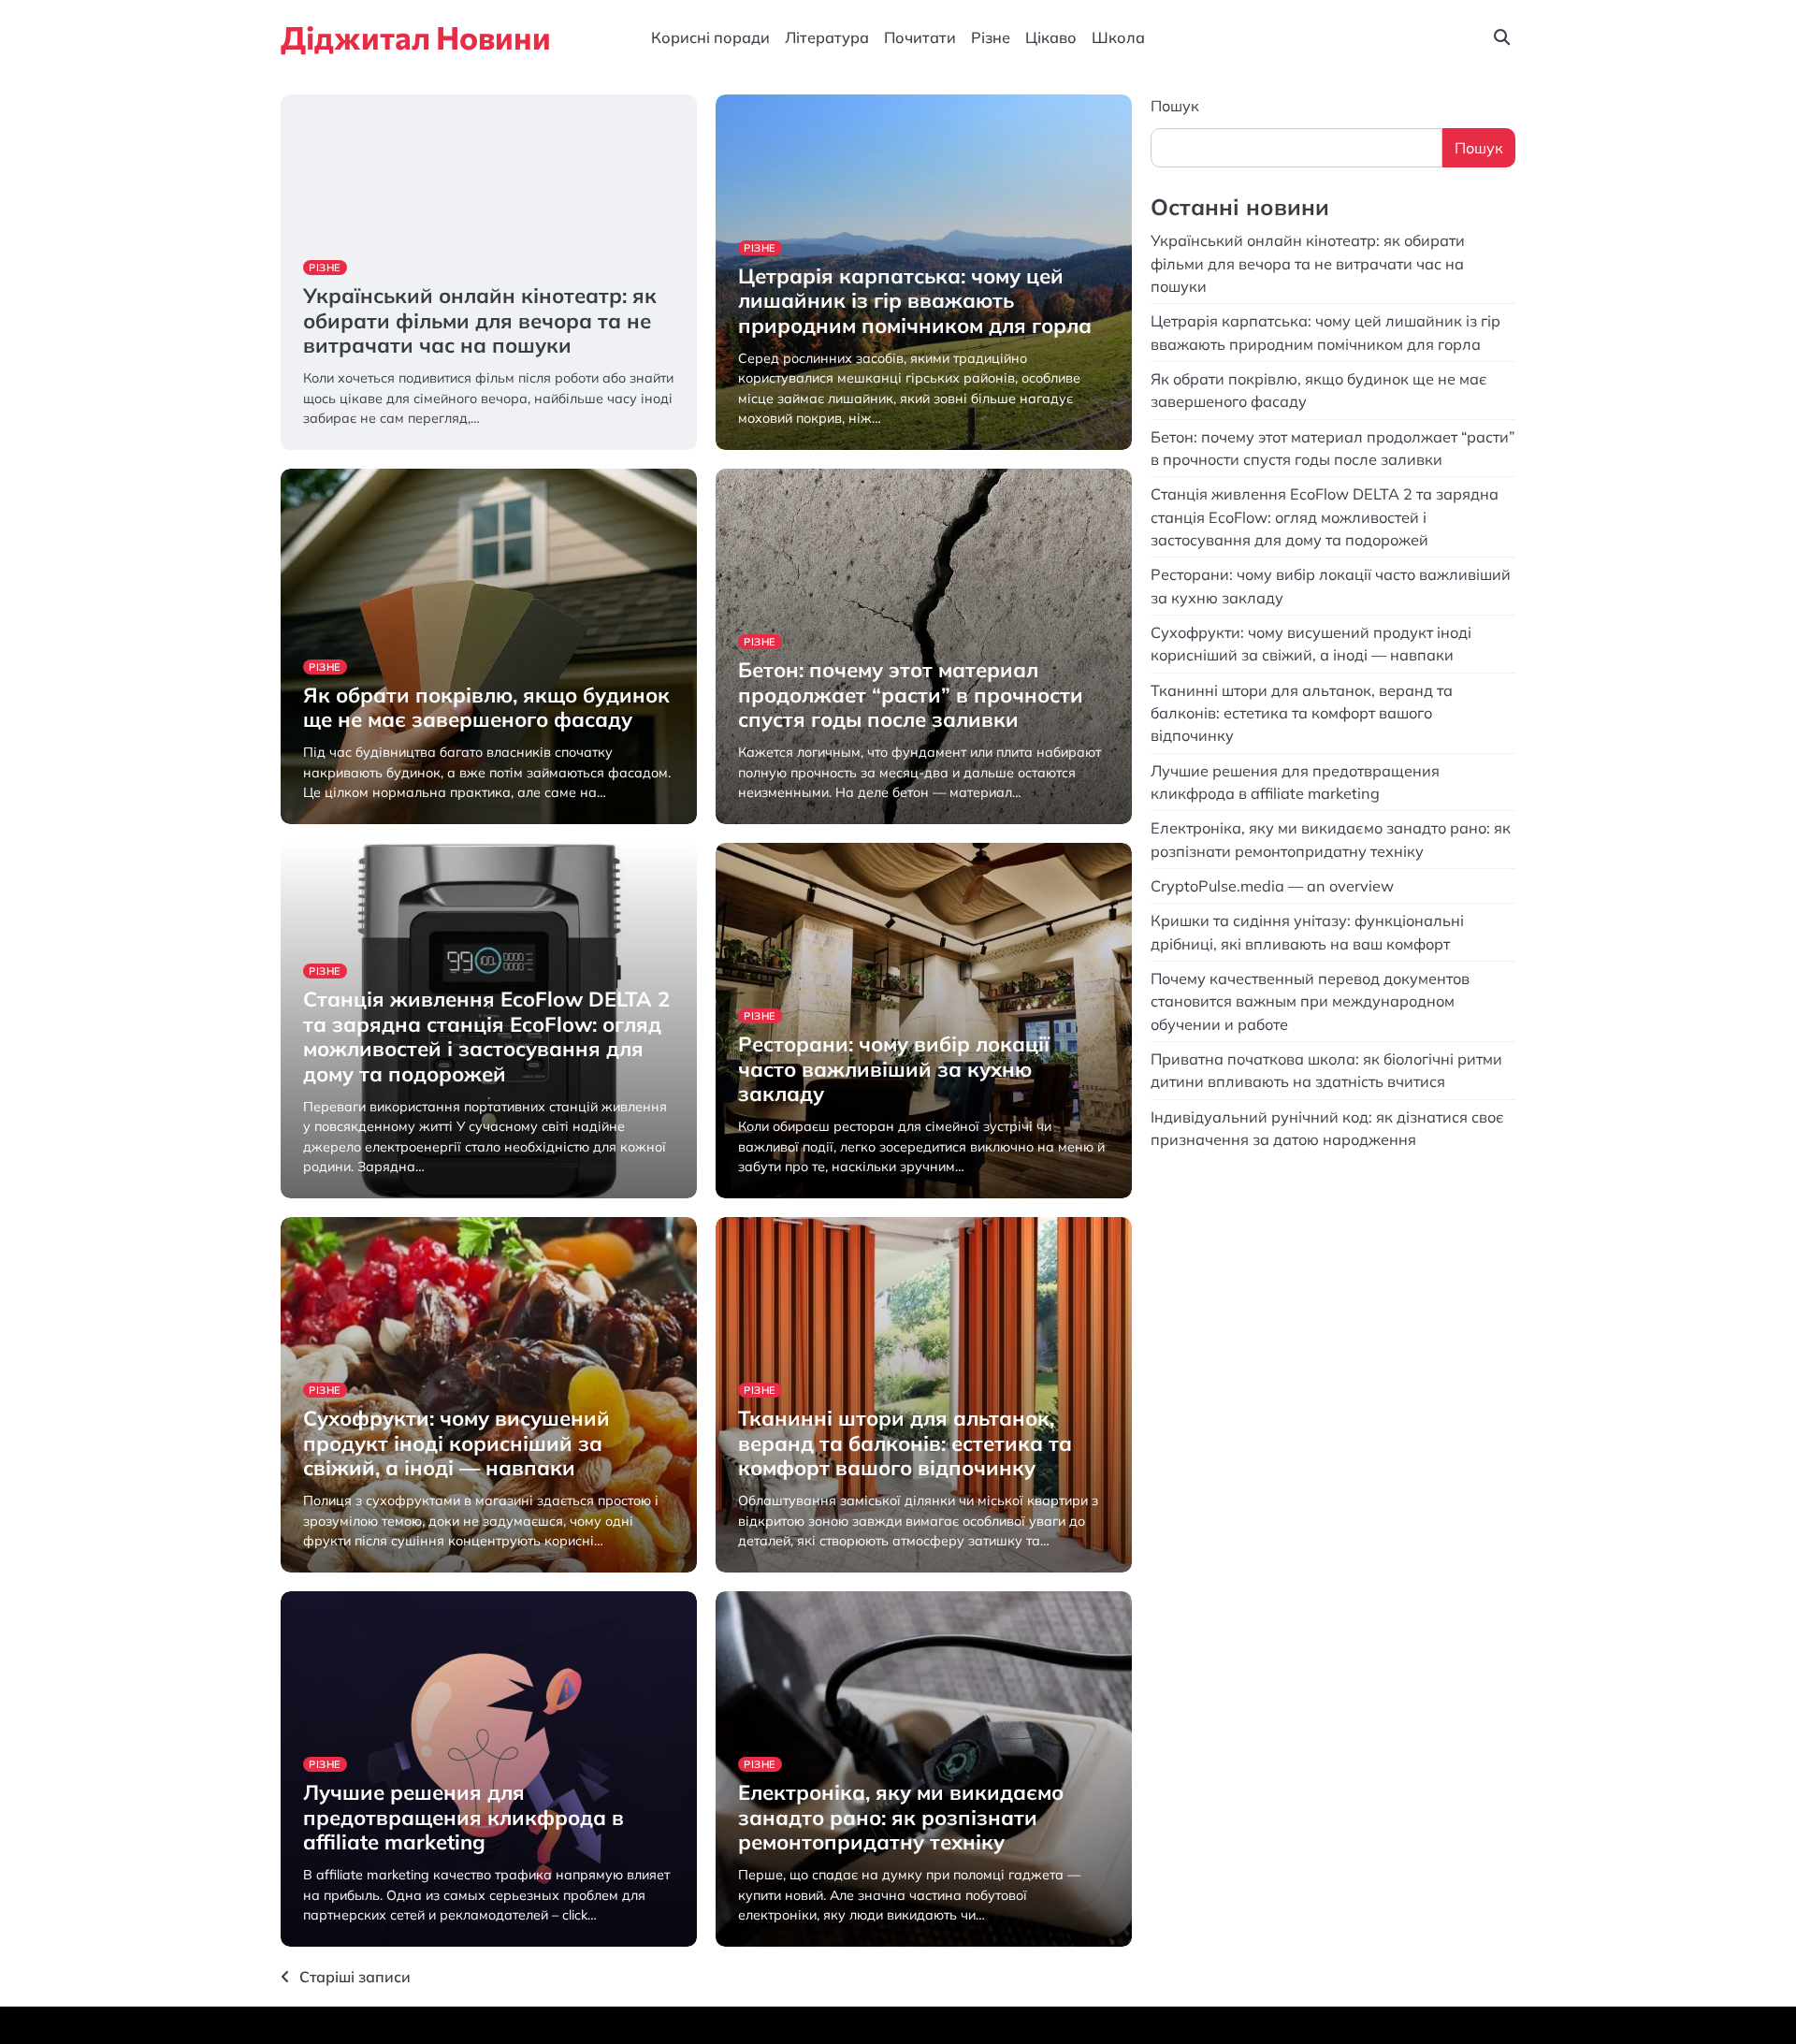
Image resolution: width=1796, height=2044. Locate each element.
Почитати (920, 37)
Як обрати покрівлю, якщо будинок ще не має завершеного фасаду (486, 707)
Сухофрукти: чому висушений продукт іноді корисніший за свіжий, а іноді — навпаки (456, 1443)
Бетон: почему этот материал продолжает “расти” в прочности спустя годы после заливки (911, 695)
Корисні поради (710, 37)
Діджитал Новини (416, 37)
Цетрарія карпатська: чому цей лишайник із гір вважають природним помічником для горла (915, 301)
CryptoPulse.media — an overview (1274, 885)
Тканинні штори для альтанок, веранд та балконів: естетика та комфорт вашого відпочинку (905, 1443)
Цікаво (1051, 37)
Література (827, 37)
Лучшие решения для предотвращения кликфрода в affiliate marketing (463, 1817)
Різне (991, 37)
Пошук (1175, 106)
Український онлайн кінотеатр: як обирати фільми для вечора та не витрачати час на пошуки (480, 320)
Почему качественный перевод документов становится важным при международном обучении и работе (1310, 1000)
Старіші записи (355, 1977)
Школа (1118, 37)
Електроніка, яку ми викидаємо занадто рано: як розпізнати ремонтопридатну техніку (901, 1817)
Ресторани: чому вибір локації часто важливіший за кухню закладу (894, 1069)
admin (321, 448)
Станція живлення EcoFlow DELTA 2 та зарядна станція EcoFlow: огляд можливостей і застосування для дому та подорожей (486, 1036)
